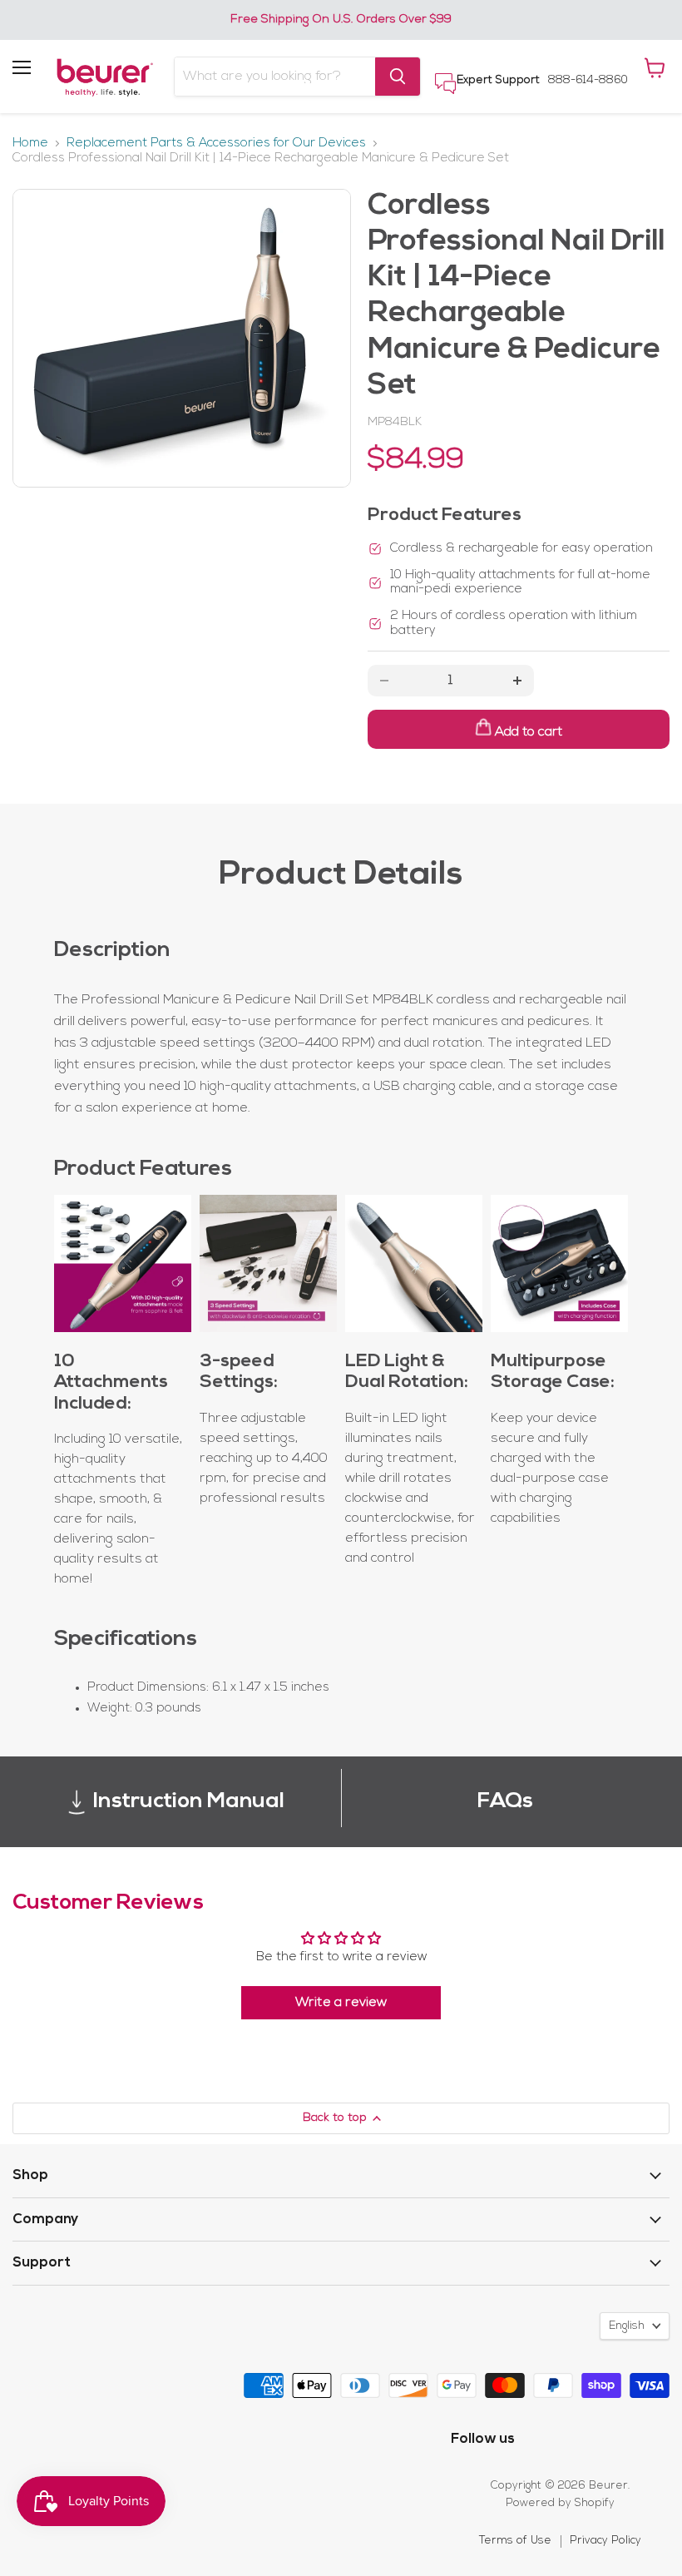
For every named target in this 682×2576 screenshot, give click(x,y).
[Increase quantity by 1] (517, 681)
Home (30, 144)
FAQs (505, 1802)
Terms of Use (515, 2541)
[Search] (398, 77)
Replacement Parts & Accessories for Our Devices (216, 144)
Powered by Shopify (560, 2503)
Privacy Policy (605, 2541)
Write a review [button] (341, 2003)
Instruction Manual (189, 1802)
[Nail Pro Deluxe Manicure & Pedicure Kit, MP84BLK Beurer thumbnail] (37, 214)
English (627, 2326)
